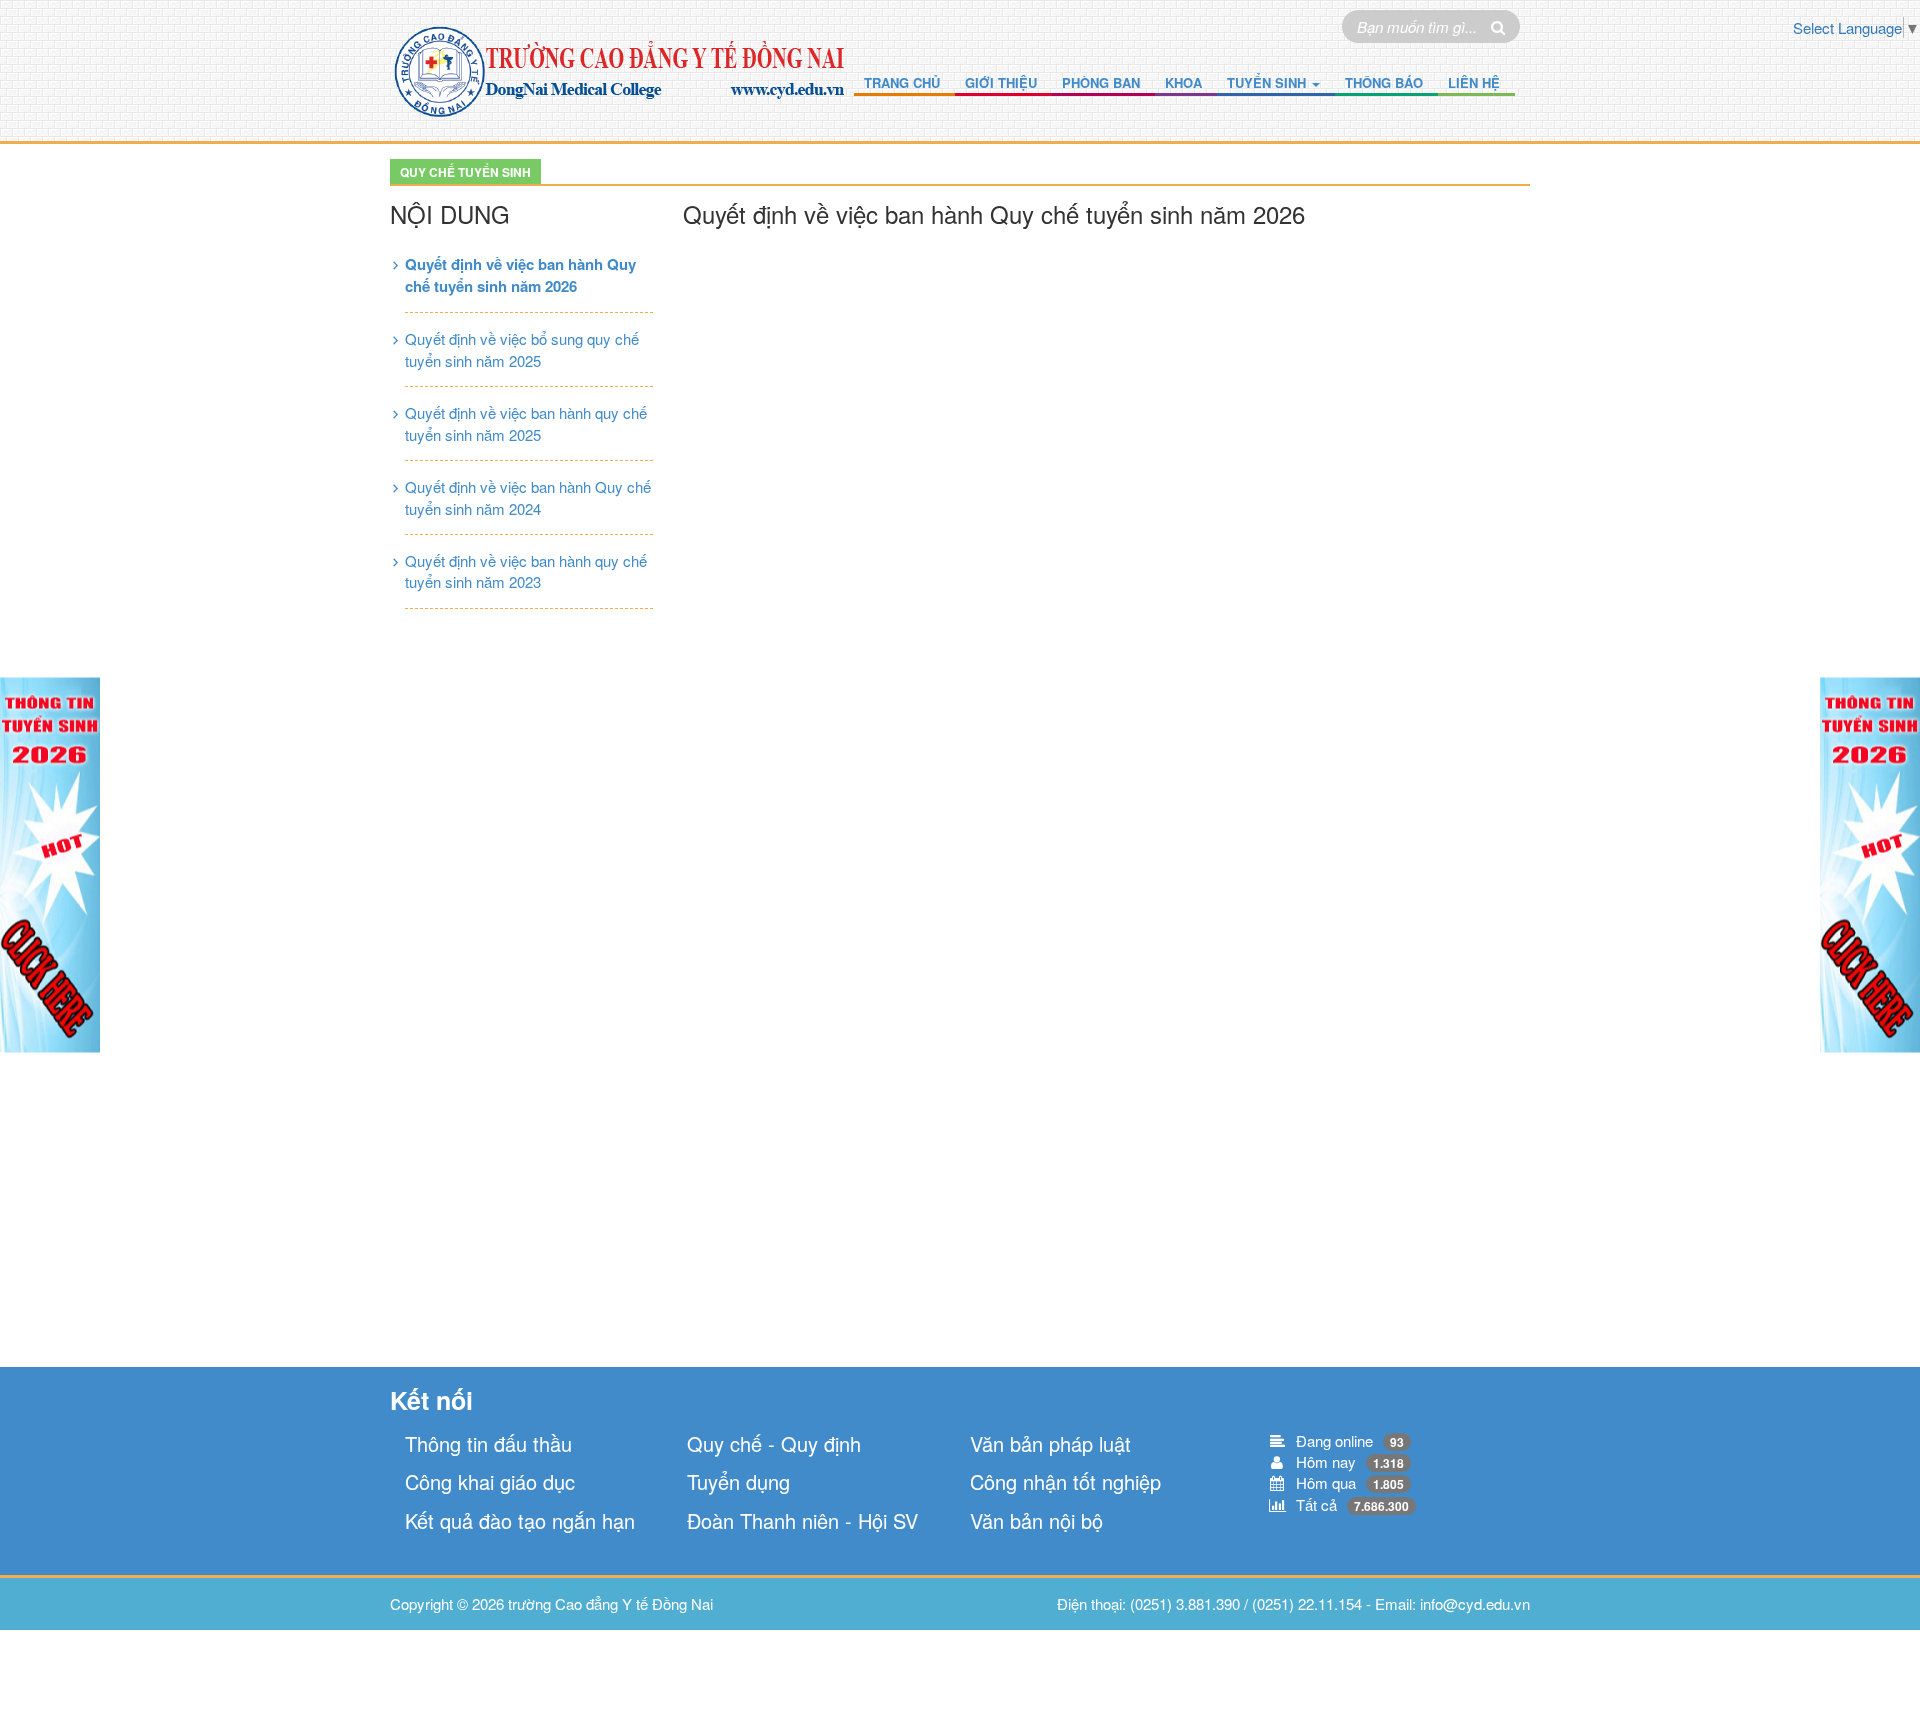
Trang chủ (902, 82)
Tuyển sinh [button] (1268, 82)
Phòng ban (1101, 82)
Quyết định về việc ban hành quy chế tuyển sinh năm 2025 (526, 423)
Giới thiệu (1001, 82)
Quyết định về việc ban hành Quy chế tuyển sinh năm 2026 (520, 275)
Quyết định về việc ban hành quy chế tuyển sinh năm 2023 (526, 571)
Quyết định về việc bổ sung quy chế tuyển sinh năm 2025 (522, 349)
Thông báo (1384, 82)
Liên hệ (1474, 82)
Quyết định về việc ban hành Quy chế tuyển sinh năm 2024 (528, 497)
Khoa (1183, 82)
